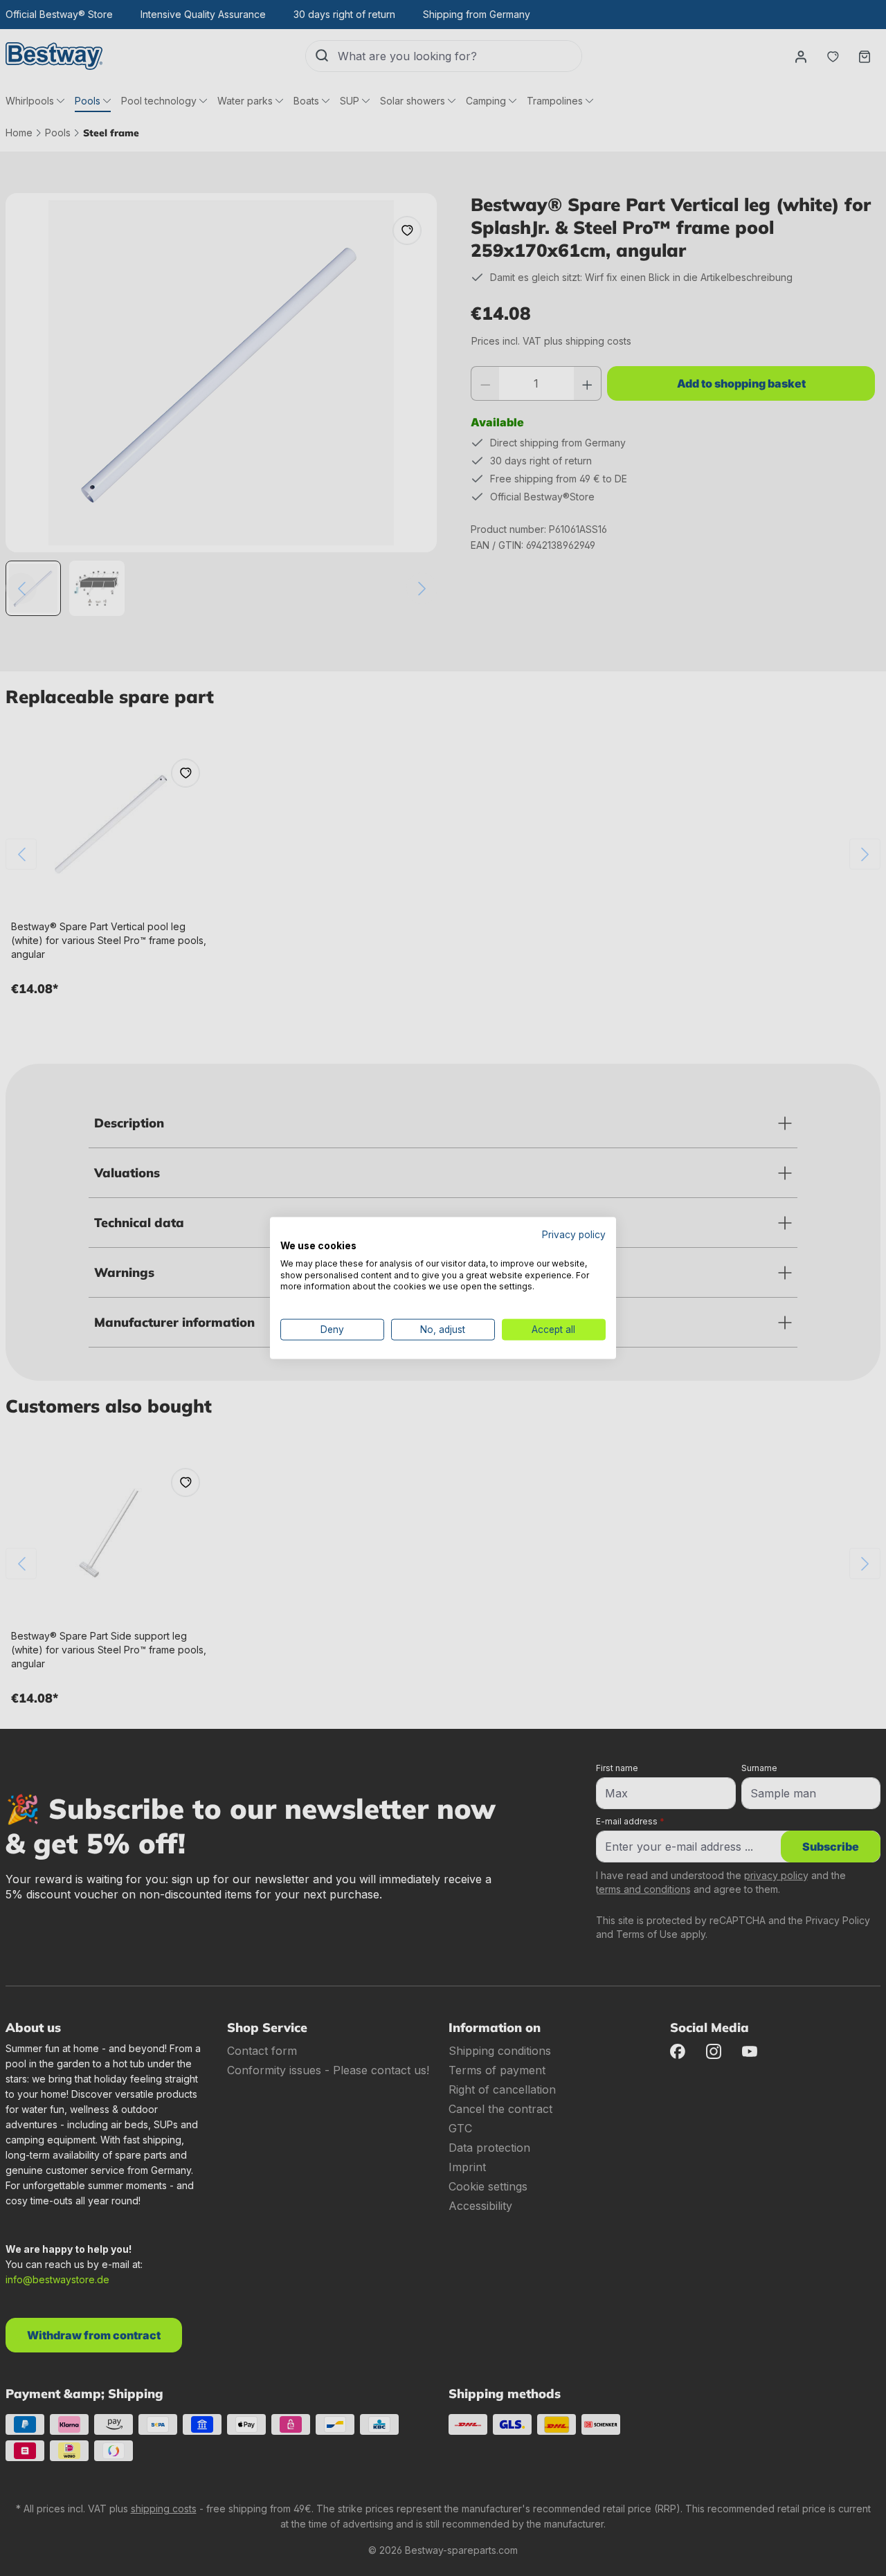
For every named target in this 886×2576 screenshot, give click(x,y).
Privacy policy (574, 1235)
